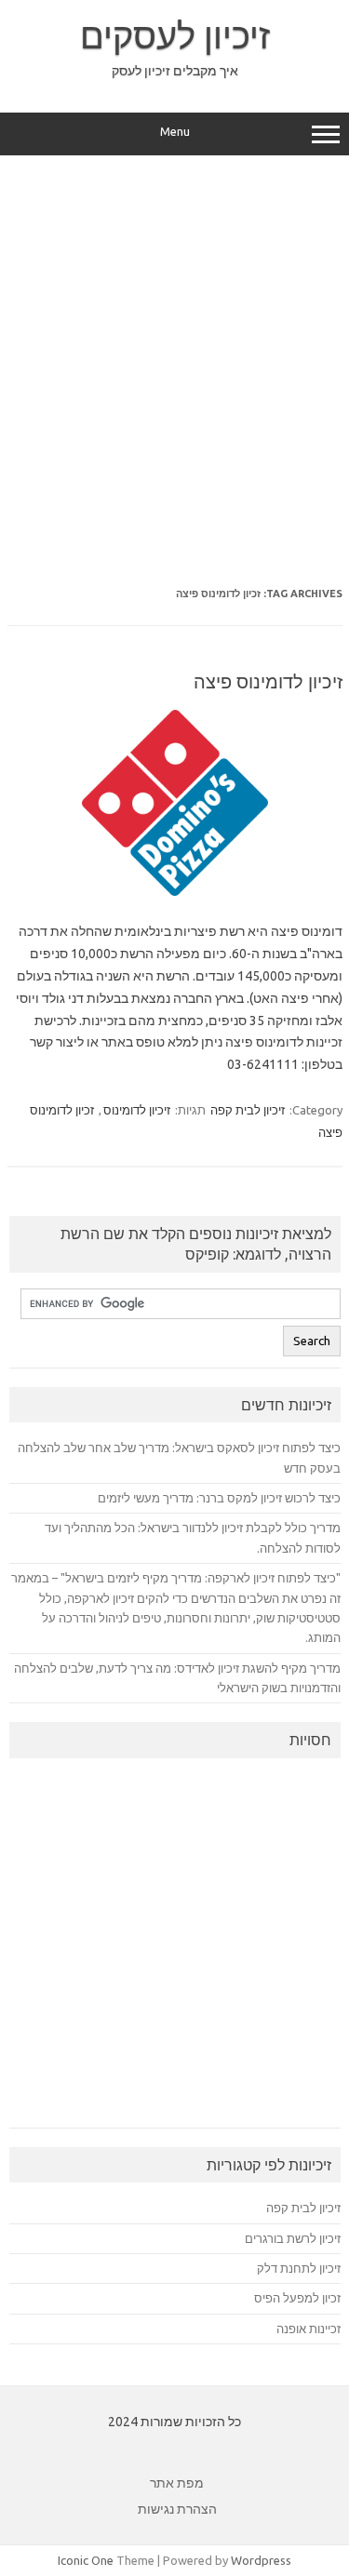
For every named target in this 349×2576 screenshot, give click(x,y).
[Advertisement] (174, 358)
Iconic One (86, 2560)
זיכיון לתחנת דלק (299, 2268)
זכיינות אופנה (309, 2329)
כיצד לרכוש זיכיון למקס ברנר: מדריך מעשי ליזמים (219, 1498)
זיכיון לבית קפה (248, 1110)
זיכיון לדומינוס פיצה (268, 681)
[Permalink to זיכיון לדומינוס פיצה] (175, 891)
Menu (175, 132)
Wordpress (261, 2560)
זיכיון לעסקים (175, 35)
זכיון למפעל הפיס (297, 2298)
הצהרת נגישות (177, 2509)
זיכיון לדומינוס (137, 1110)
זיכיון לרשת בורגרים (293, 2238)
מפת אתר (177, 2483)
